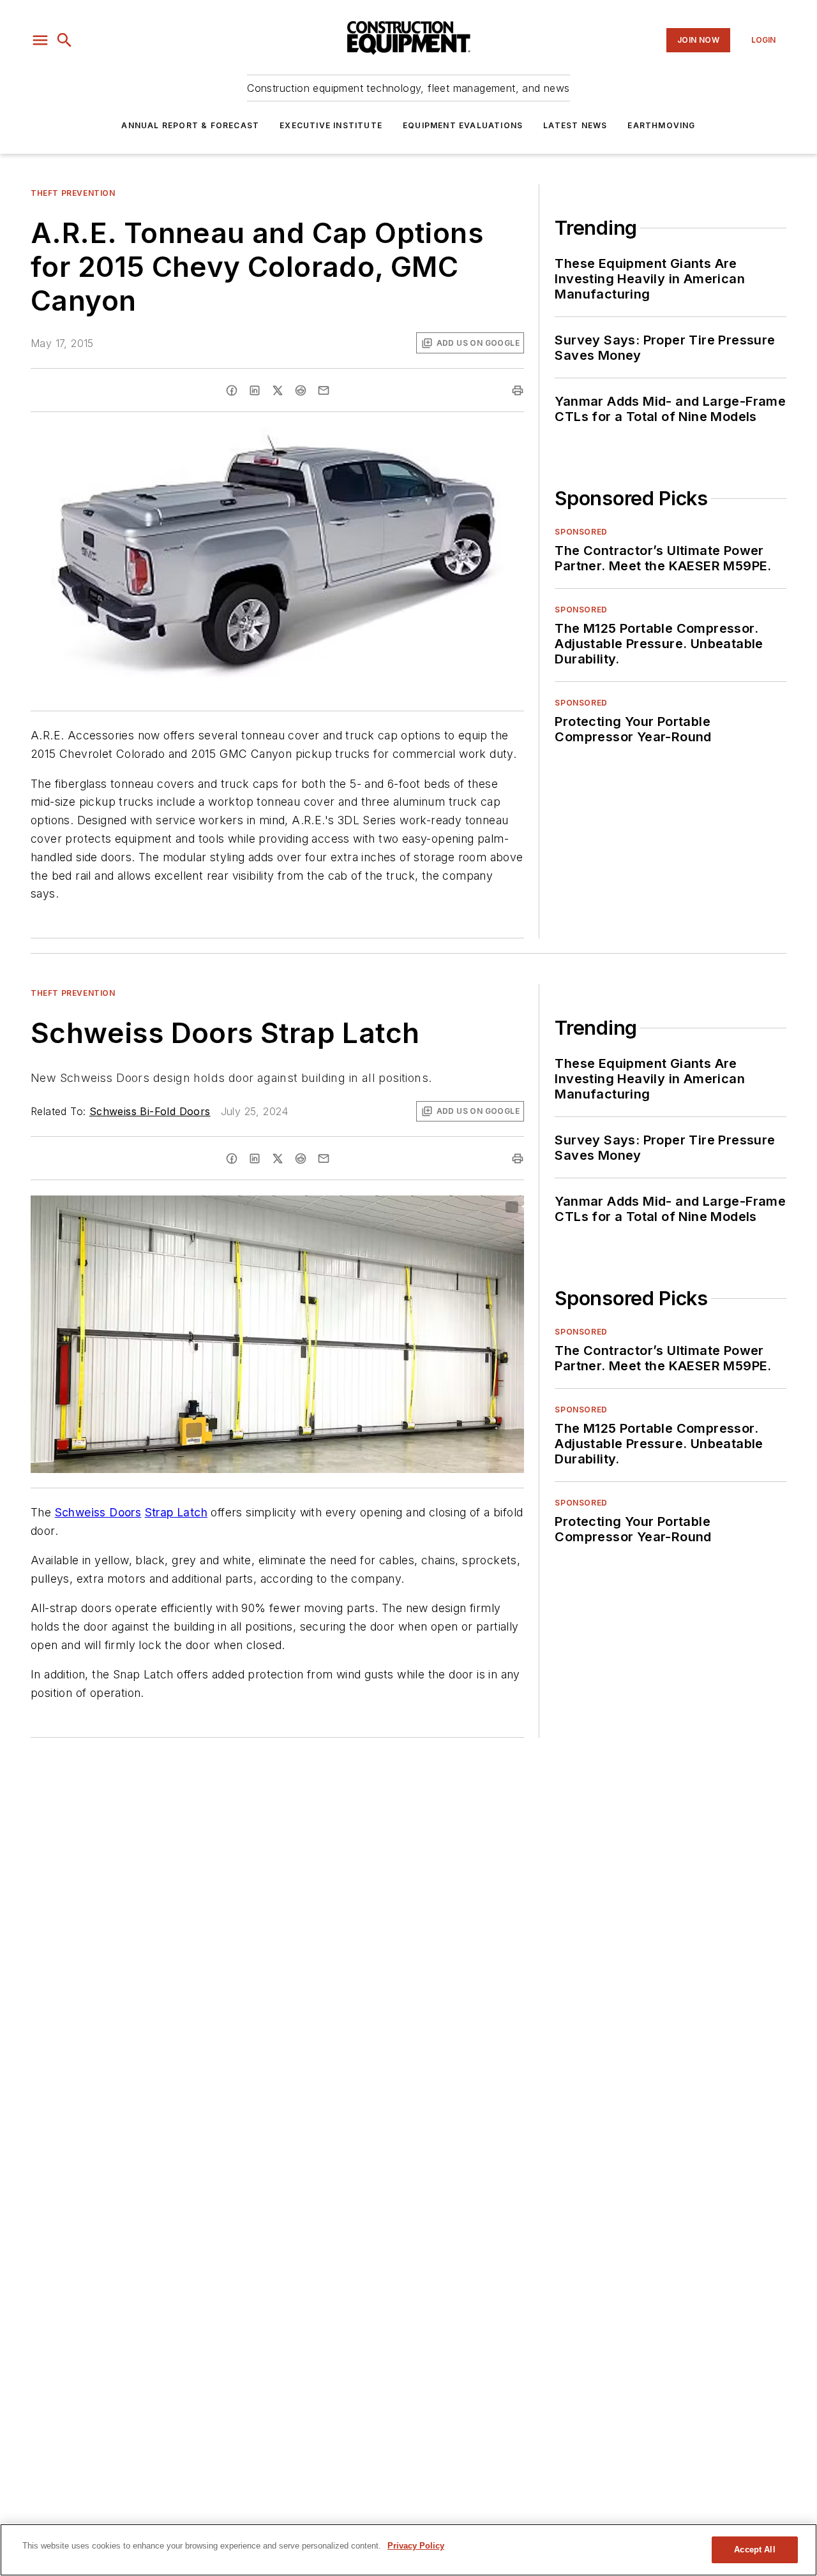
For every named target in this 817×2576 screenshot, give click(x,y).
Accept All (754, 2550)
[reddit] (301, 390)
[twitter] (278, 390)
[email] (324, 390)
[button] (40, 40)
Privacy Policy (416, 2546)
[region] (408, 2550)
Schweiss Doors (98, 1512)
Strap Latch (176, 1512)
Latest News (575, 125)
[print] (518, 390)
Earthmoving (661, 125)
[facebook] (232, 390)
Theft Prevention (73, 193)
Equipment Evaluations (463, 125)
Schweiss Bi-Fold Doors (150, 1111)
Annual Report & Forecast (190, 125)
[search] (64, 40)
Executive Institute (331, 125)
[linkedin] (255, 390)
